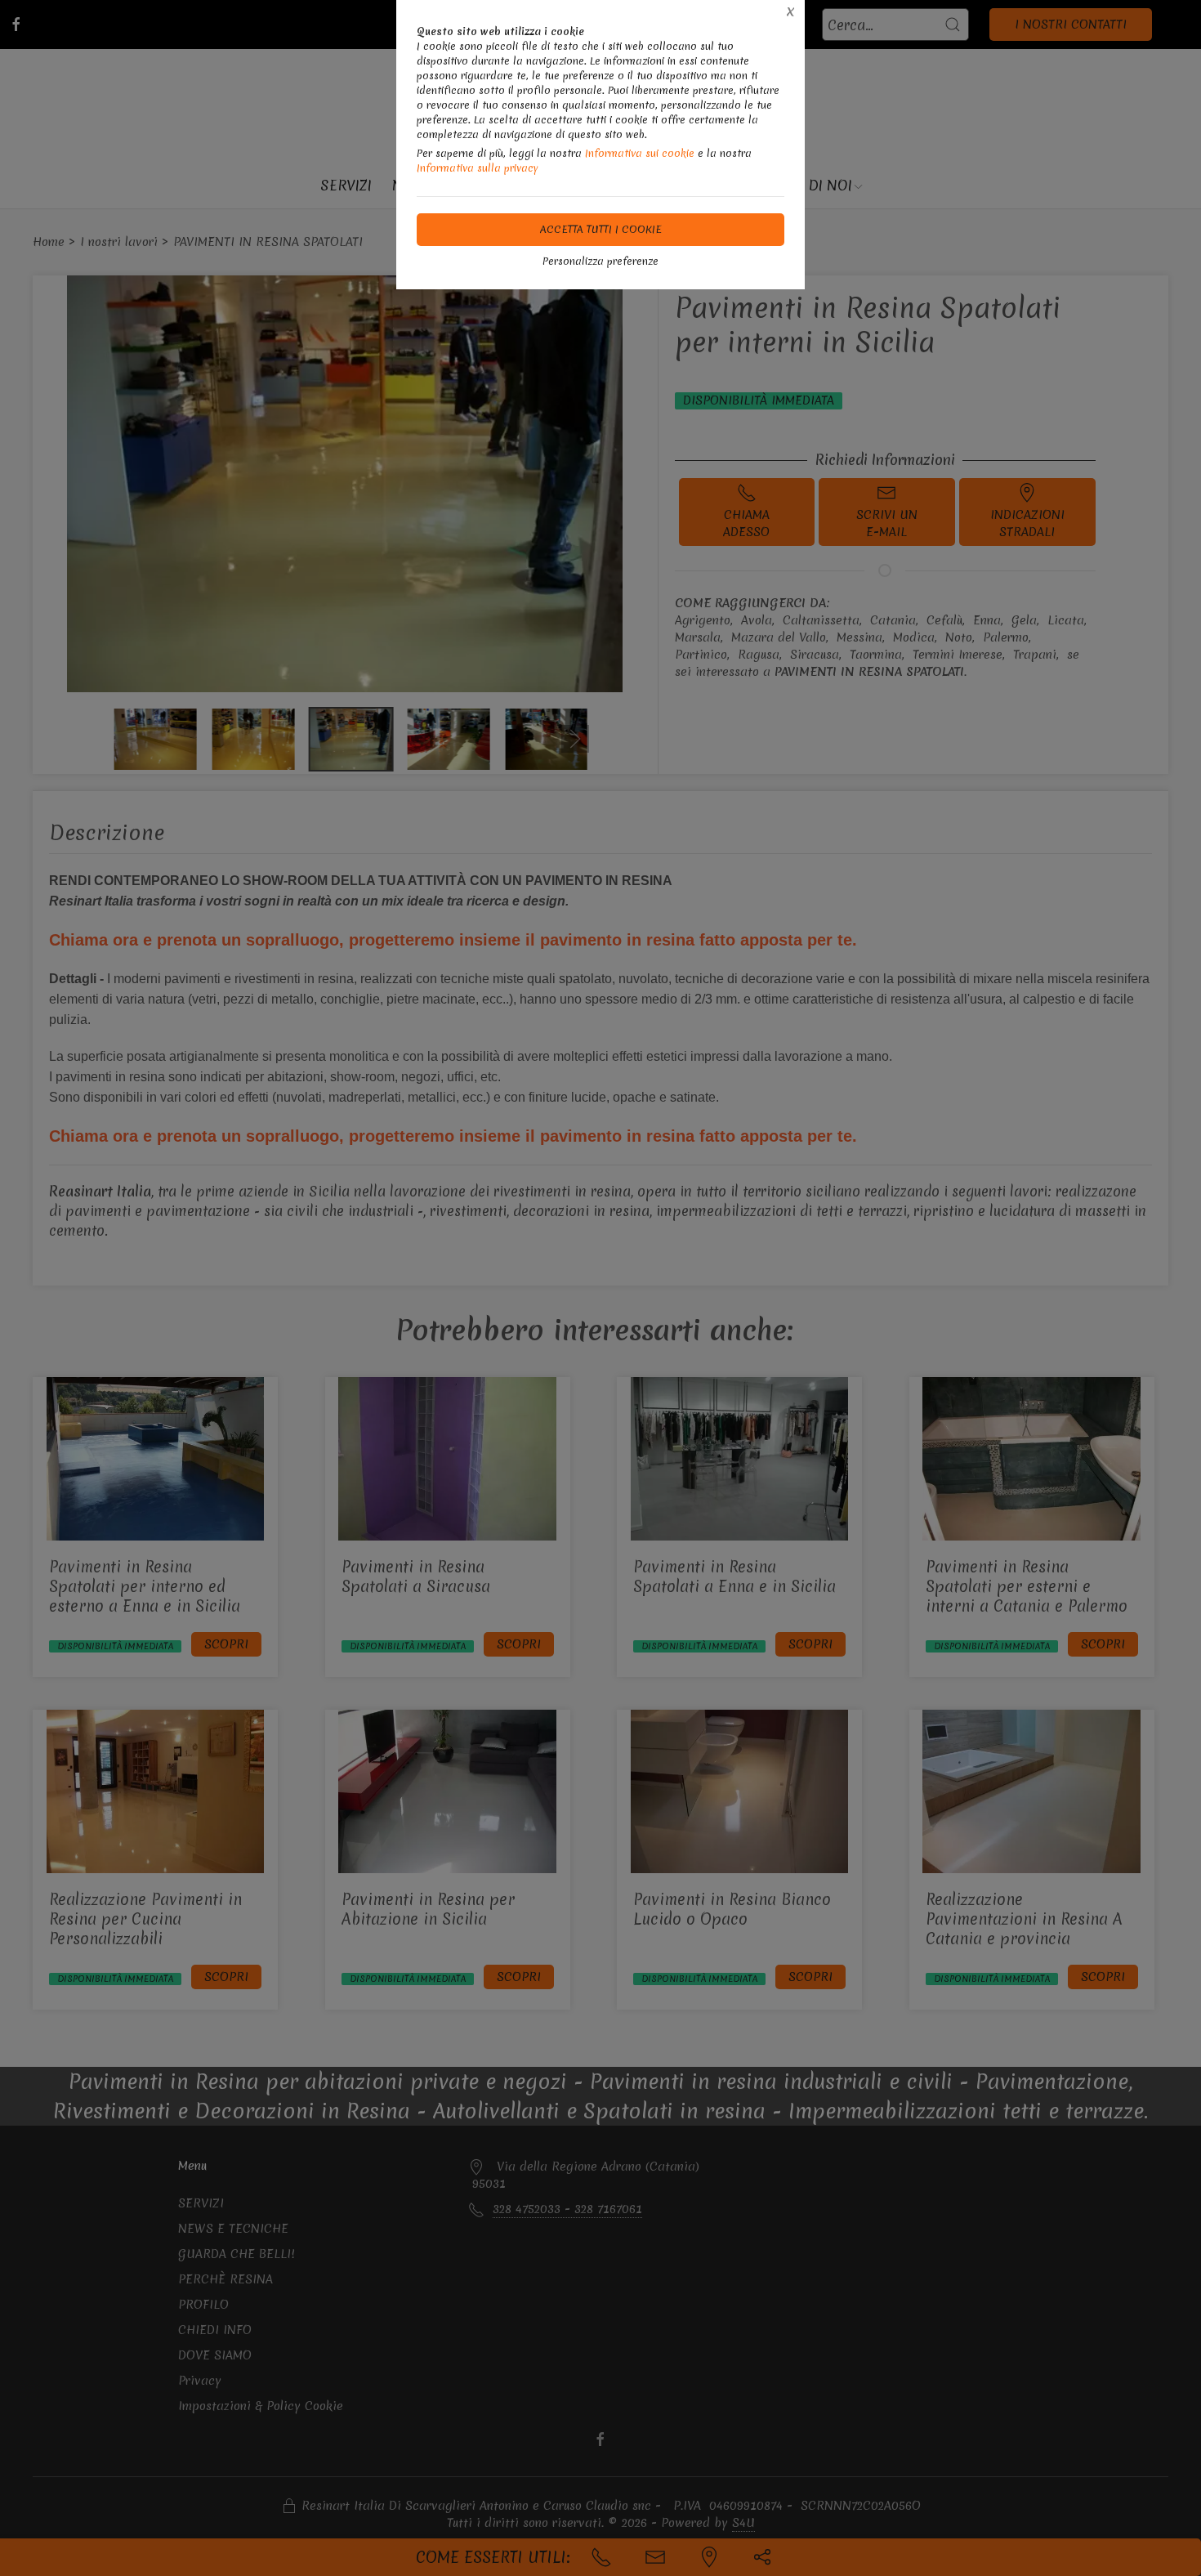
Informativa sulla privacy (478, 168)
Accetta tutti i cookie (601, 229)
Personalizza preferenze (600, 261)
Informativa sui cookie (640, 153)
